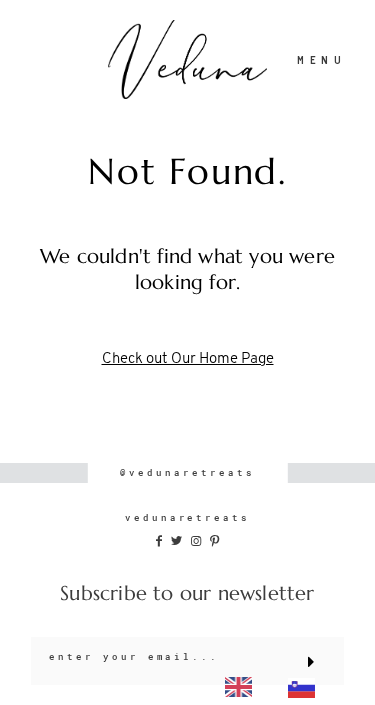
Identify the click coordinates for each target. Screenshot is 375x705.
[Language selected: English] (276, 686)
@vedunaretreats (187, 472)
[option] (306, 688)
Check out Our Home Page (188, 359)
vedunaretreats (187, 517)
